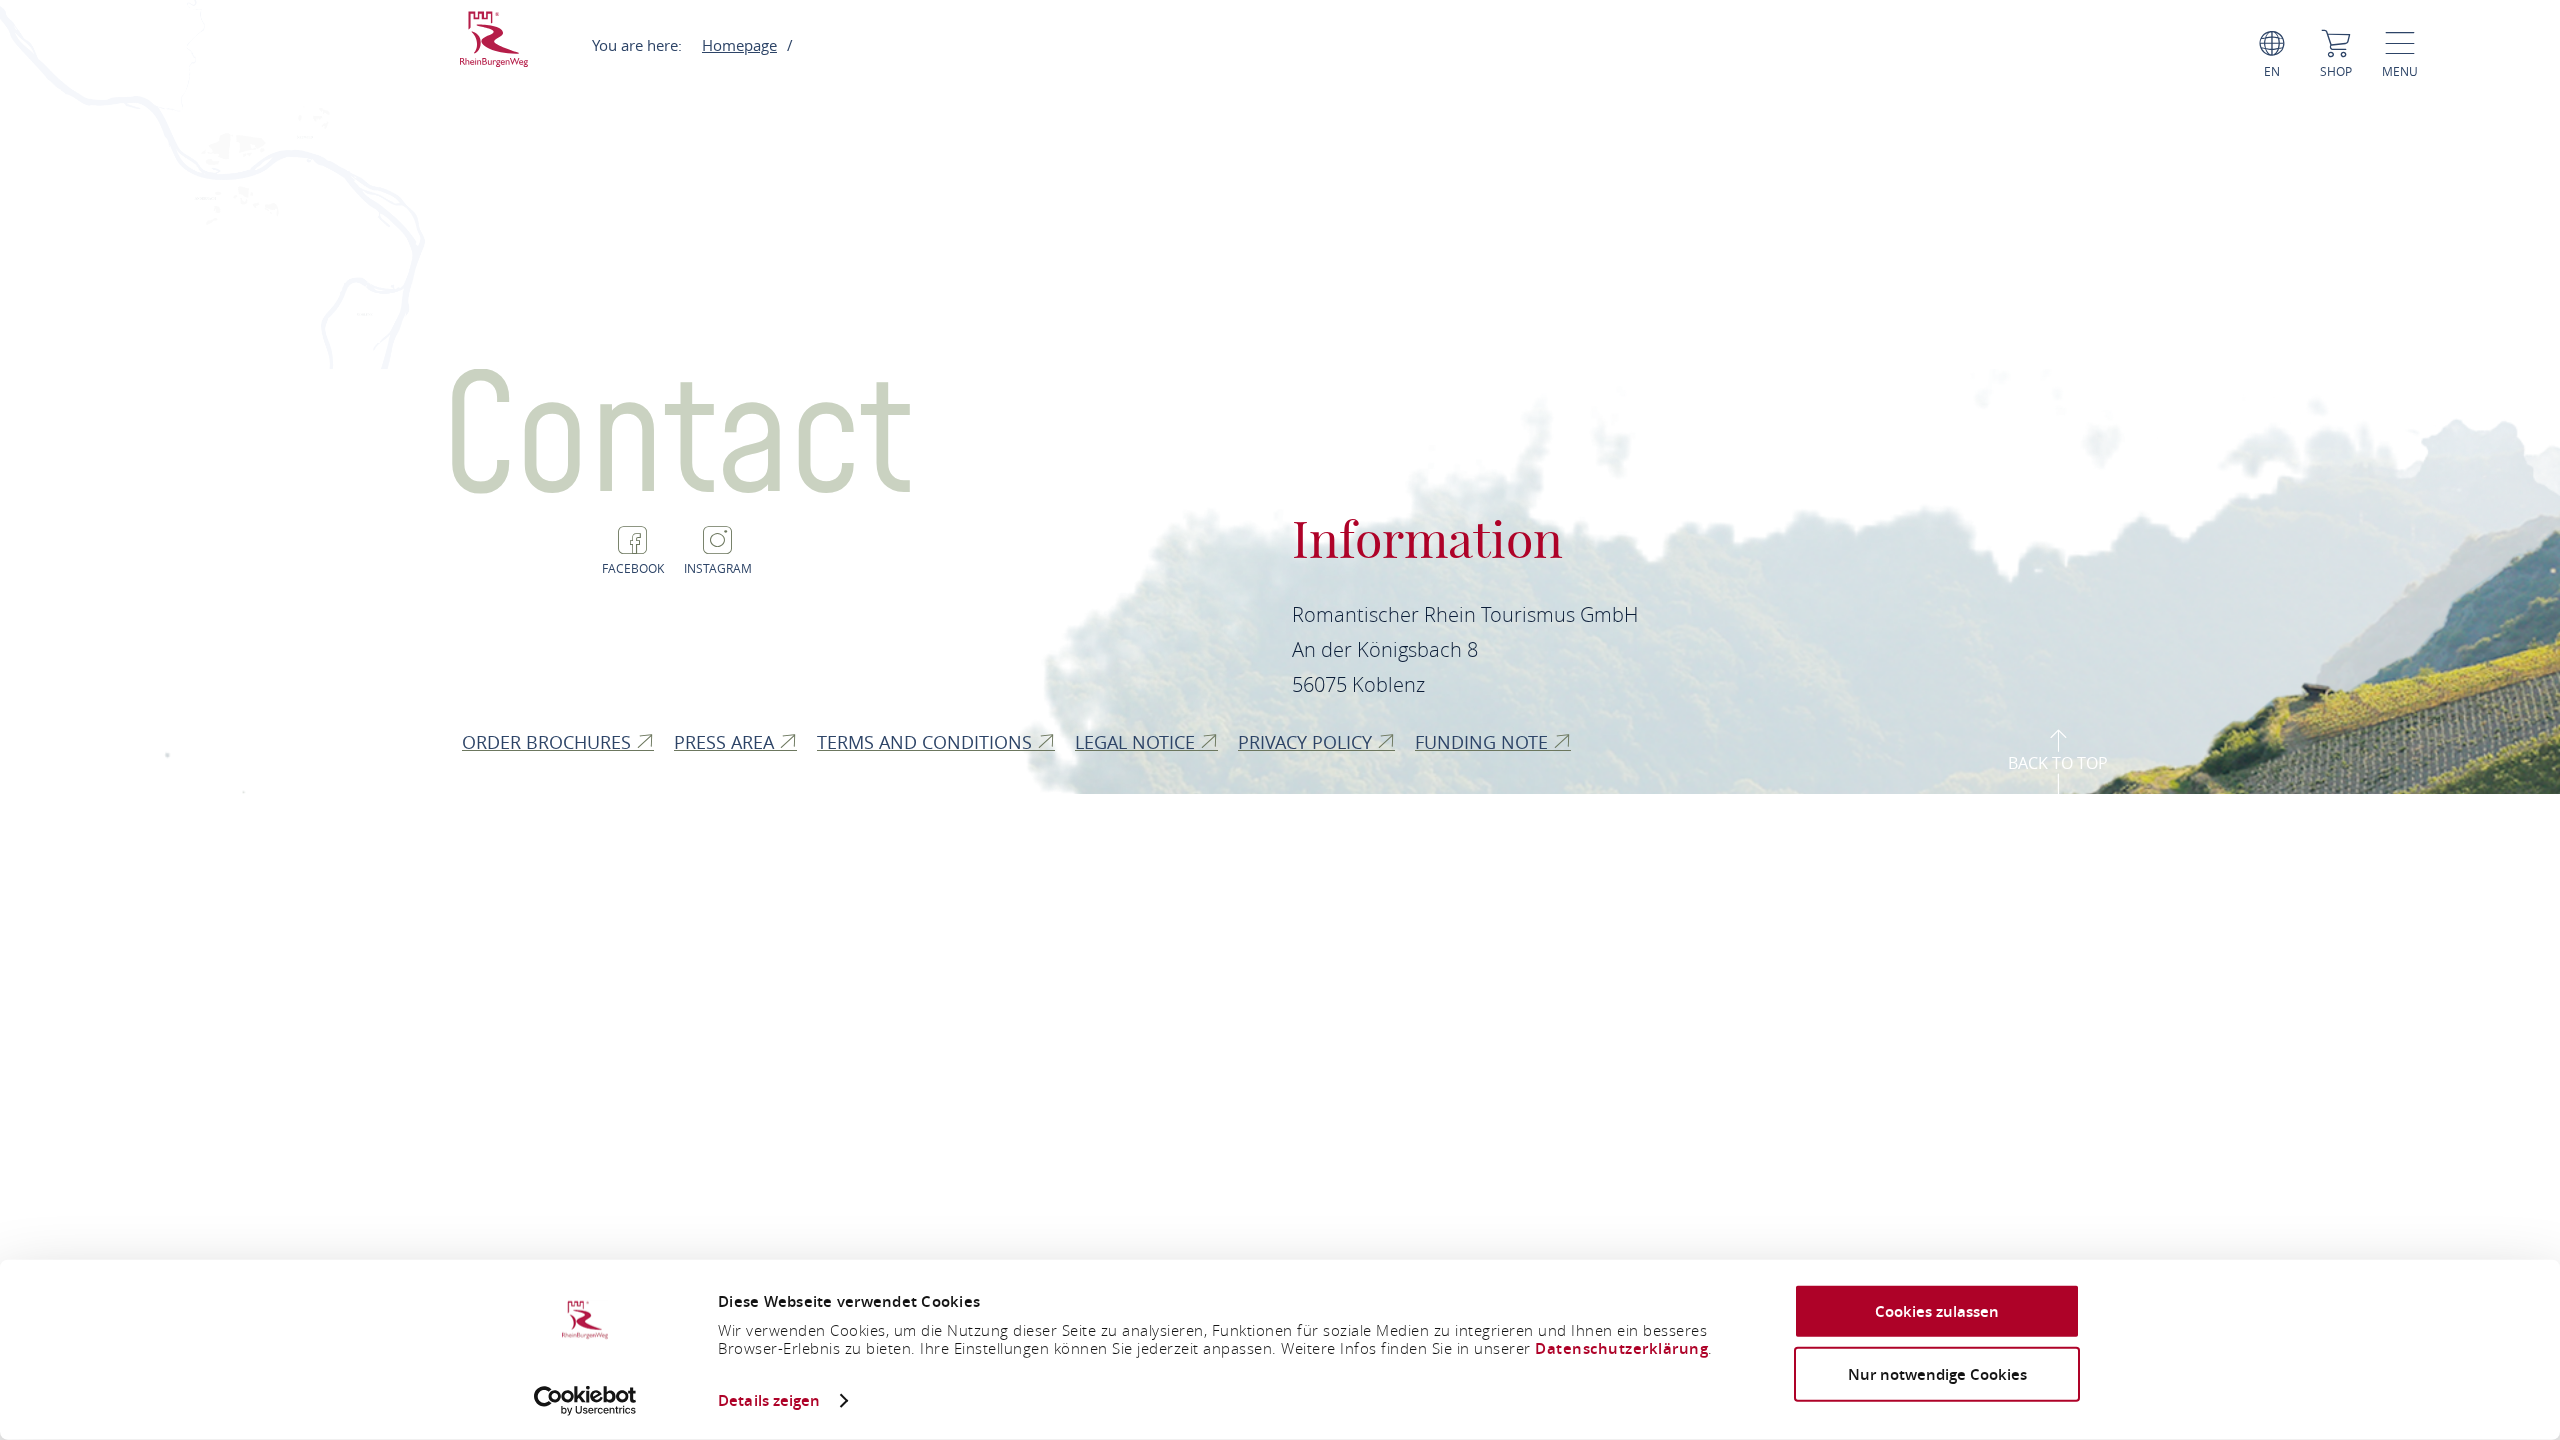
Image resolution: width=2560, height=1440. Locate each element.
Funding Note (1484, 742)
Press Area (726, 742)
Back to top (2058, 763)
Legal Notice (1137, 742)
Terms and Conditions (927, 742)
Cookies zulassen (1937, 1311)
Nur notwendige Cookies (1937, 1373)
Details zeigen (769, 1400)
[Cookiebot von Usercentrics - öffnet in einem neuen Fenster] (585, 1401)
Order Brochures (549, 742)
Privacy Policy (1307, 742)
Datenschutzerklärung (1621, 1348)
